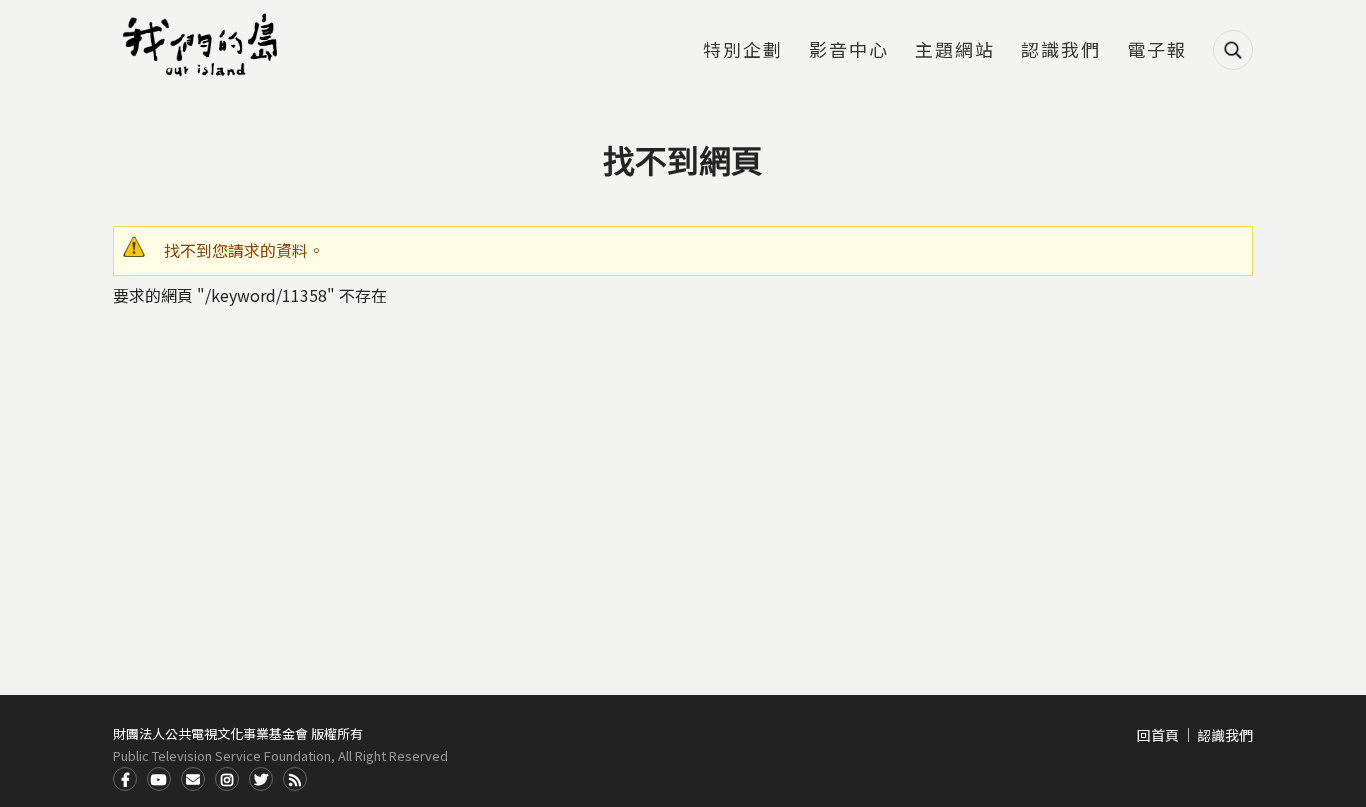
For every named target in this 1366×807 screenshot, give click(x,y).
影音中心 (849, 51)
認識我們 (1061, 51)
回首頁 (1158, 735)
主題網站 (955, 51)
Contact (193, 779)
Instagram (227, 779)
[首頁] (203, 45)
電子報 (1157, 51)
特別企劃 (743, 51)
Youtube (159, 779)
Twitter (261, 779)
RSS (295, 779)
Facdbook (125, 779)
